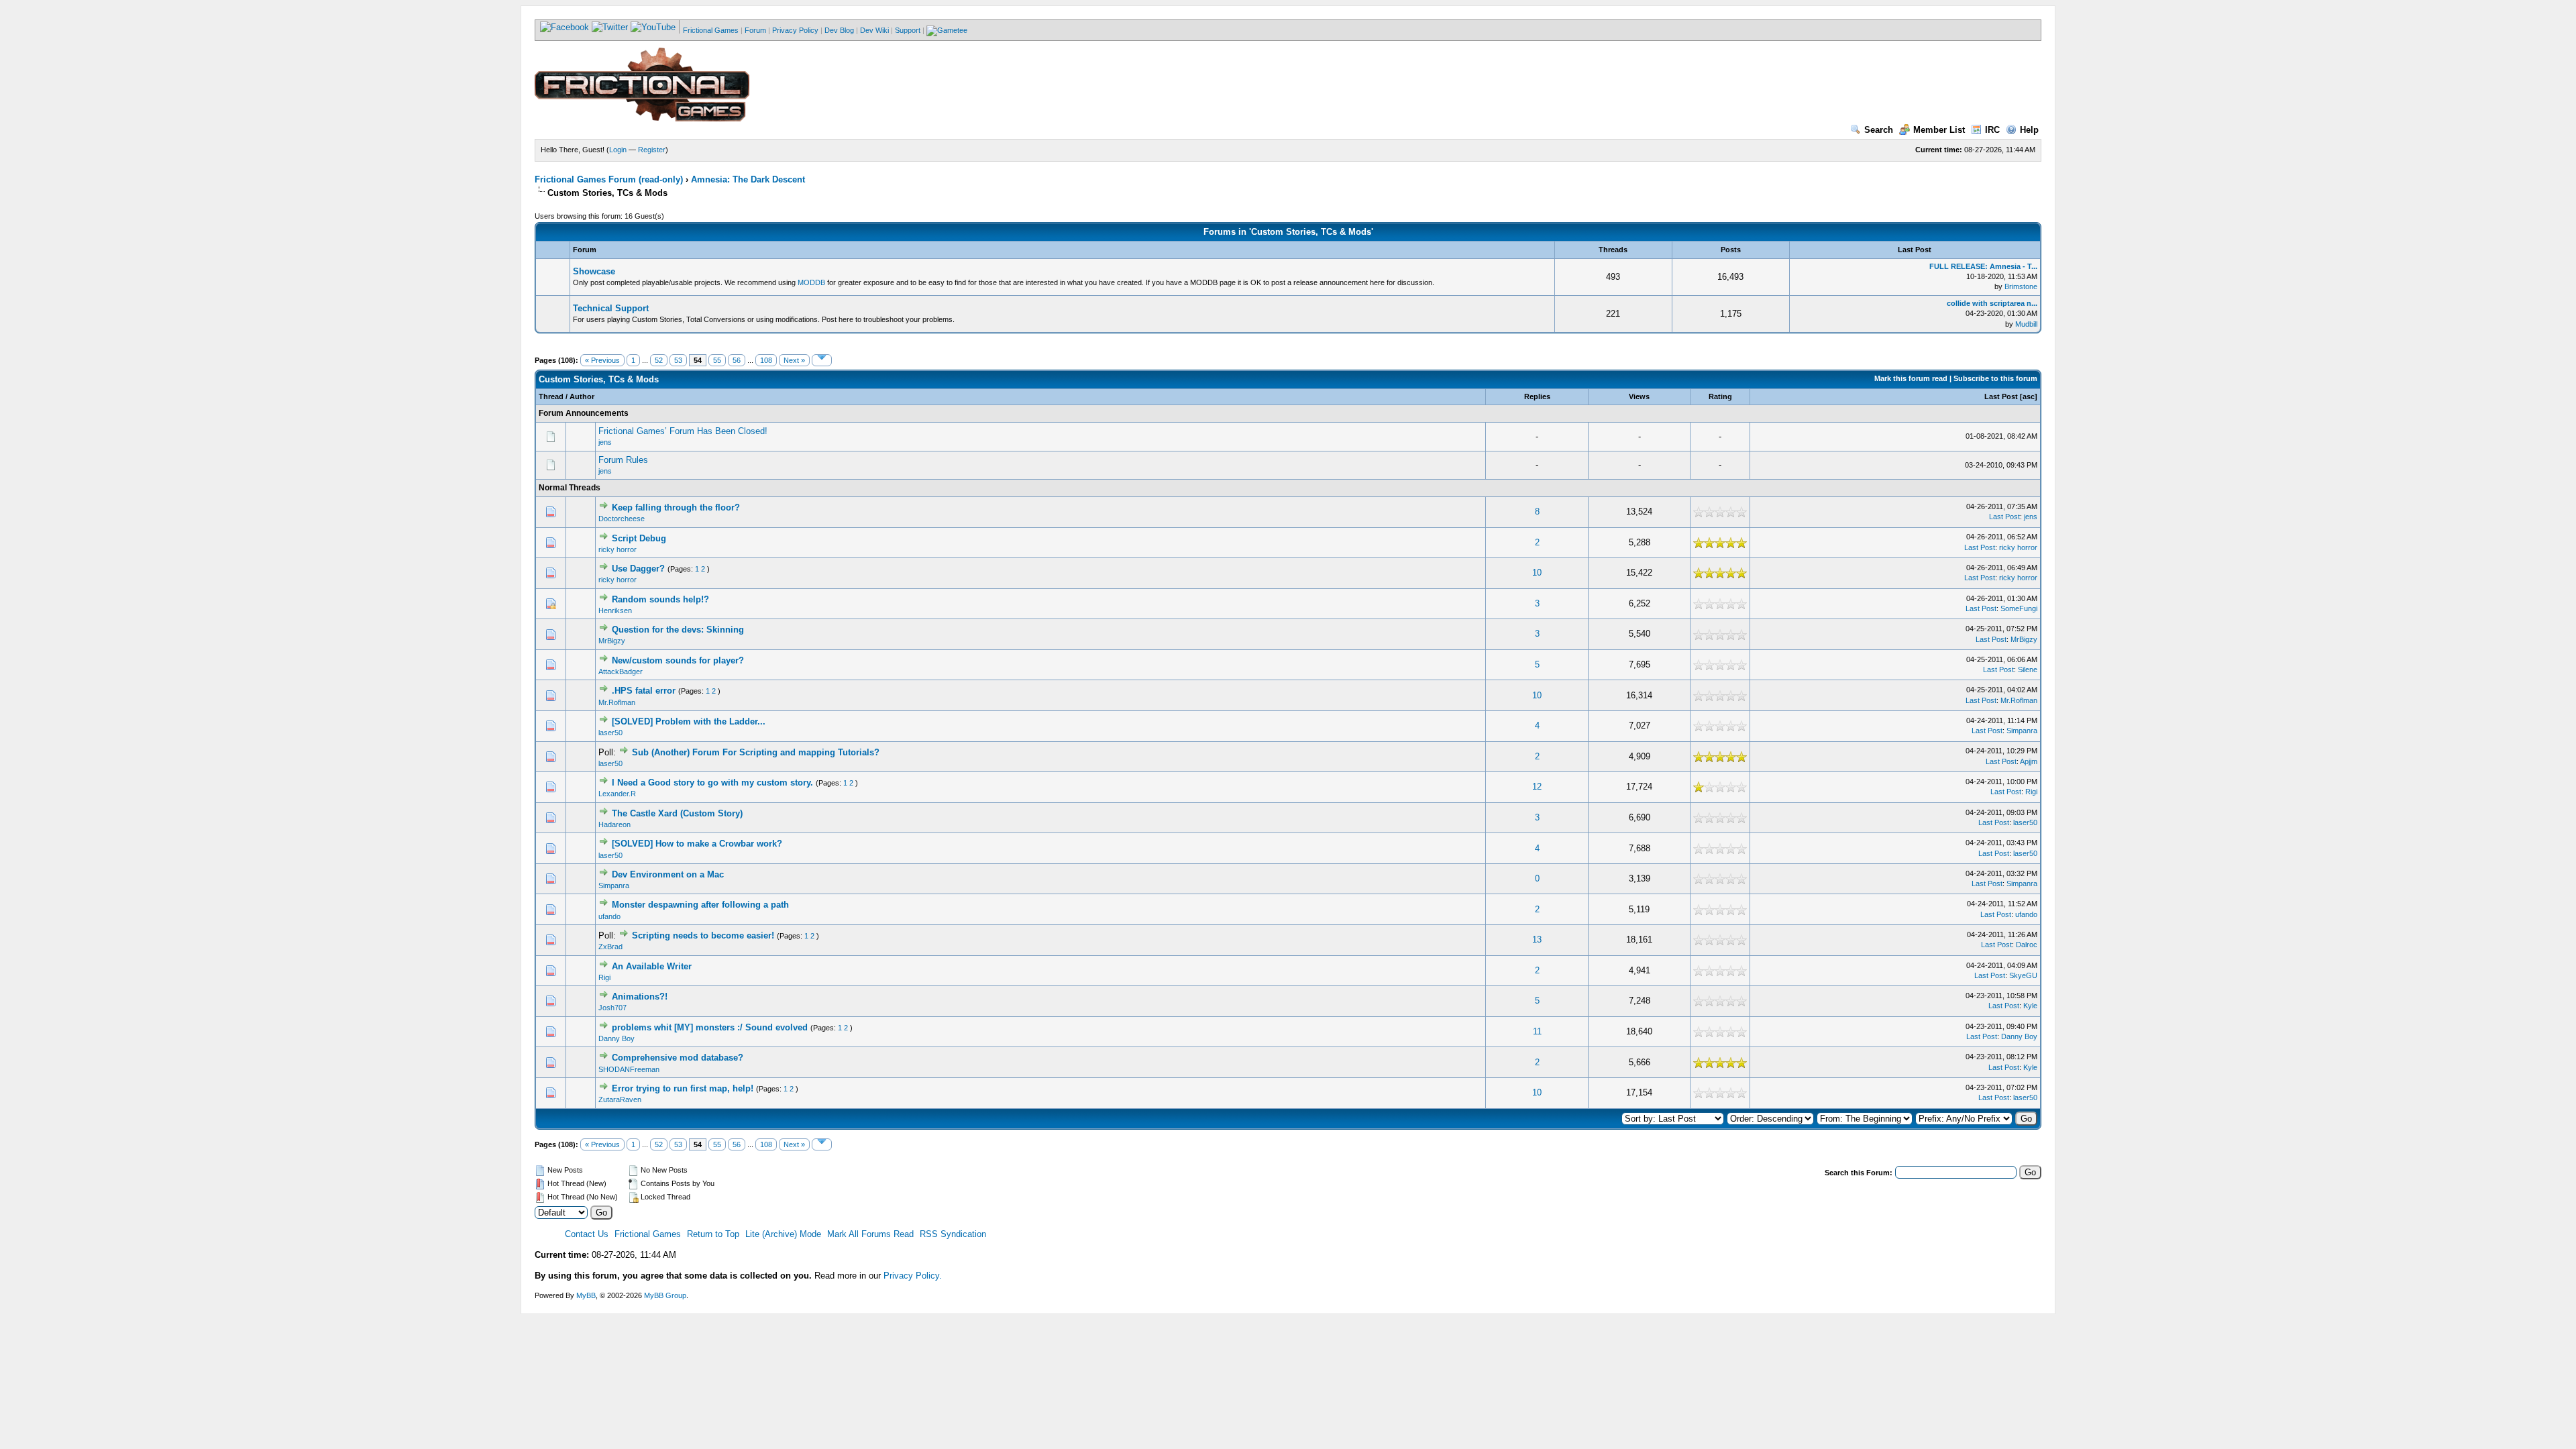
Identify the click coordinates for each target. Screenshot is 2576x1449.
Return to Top (713, 1234)
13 (1537, 940)
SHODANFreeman (629, 1069)
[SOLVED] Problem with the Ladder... (689, 721)
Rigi (2031, 792)
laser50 (610, 733)
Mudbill (2026, 324)
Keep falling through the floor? (676, 507)
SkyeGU (2023, 975)
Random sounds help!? (660, 599)
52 (659, 360)
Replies (1537, 396)
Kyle (2030, 1006)
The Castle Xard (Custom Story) (677, 813)
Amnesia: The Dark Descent (748, 179)
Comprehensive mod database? (678, 1058)
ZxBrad (610, 947)
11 (1537, 1031)
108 (766, 360)
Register (652, 150)
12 (1537, 787)
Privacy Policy (795, 30)
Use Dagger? (638, 569)
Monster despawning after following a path (700, 905)
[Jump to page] (822, 360)
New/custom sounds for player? (678, 660)
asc (2029, 396)
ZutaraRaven (620, 1099)
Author (582, 396)
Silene (2028, 669)
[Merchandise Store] (947, 30)
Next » (794, 360)
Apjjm (2029, 761)
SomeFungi (2019, 608)
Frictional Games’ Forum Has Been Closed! (683, 431)
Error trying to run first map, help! (683, 1088)
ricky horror (618, 549)
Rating (1720, 396)
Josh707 (612, 1008)
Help (2029, 130)
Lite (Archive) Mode (783, 1234)
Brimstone (2021, 286)
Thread (551, 396)
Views (1639, 396)
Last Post (2001, 396)
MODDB (811, 282)
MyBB (586, 1295)
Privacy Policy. (913, 1276)
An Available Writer (652, 966)
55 (717, 360)
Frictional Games (711, 30)
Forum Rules (623, 460)
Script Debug (639, 538)
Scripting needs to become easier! (703, 935)
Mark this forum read (1911, 378)
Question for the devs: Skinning (678, 630)
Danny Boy (616, 1038)
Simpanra (2022, 731)
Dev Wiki (874, 30)
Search (1879, 130)
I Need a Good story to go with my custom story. (712, 783)
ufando (609, 916)
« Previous (602, 360)
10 (1537, 573)
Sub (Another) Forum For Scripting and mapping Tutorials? (756, 752)
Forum (755, 30)
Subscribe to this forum (1995, 378)
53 (678, 360)
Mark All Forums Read (870, 1234)
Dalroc (2027, 945)
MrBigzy (612, 641)
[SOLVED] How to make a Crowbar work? (697, 844)
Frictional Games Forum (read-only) (609, 179)
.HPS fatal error (644, 691)
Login (618, 150)
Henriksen (615, 610)
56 (737, 360)
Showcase (594, 271)
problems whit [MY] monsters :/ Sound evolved (710, 1027)
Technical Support (611, 308)
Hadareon (614, 824)
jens (605, 442)
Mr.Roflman (617, 702)
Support (908, 30)
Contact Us (587, 1234)
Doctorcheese (622, 519)
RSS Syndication (953, 1234)
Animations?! (640, 997)
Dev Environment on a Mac (668, 874)
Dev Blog (839, 30)
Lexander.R (617, 794)
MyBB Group (665, 1295)
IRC (1992, 130)
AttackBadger (621, 672)
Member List (1939, 130)
